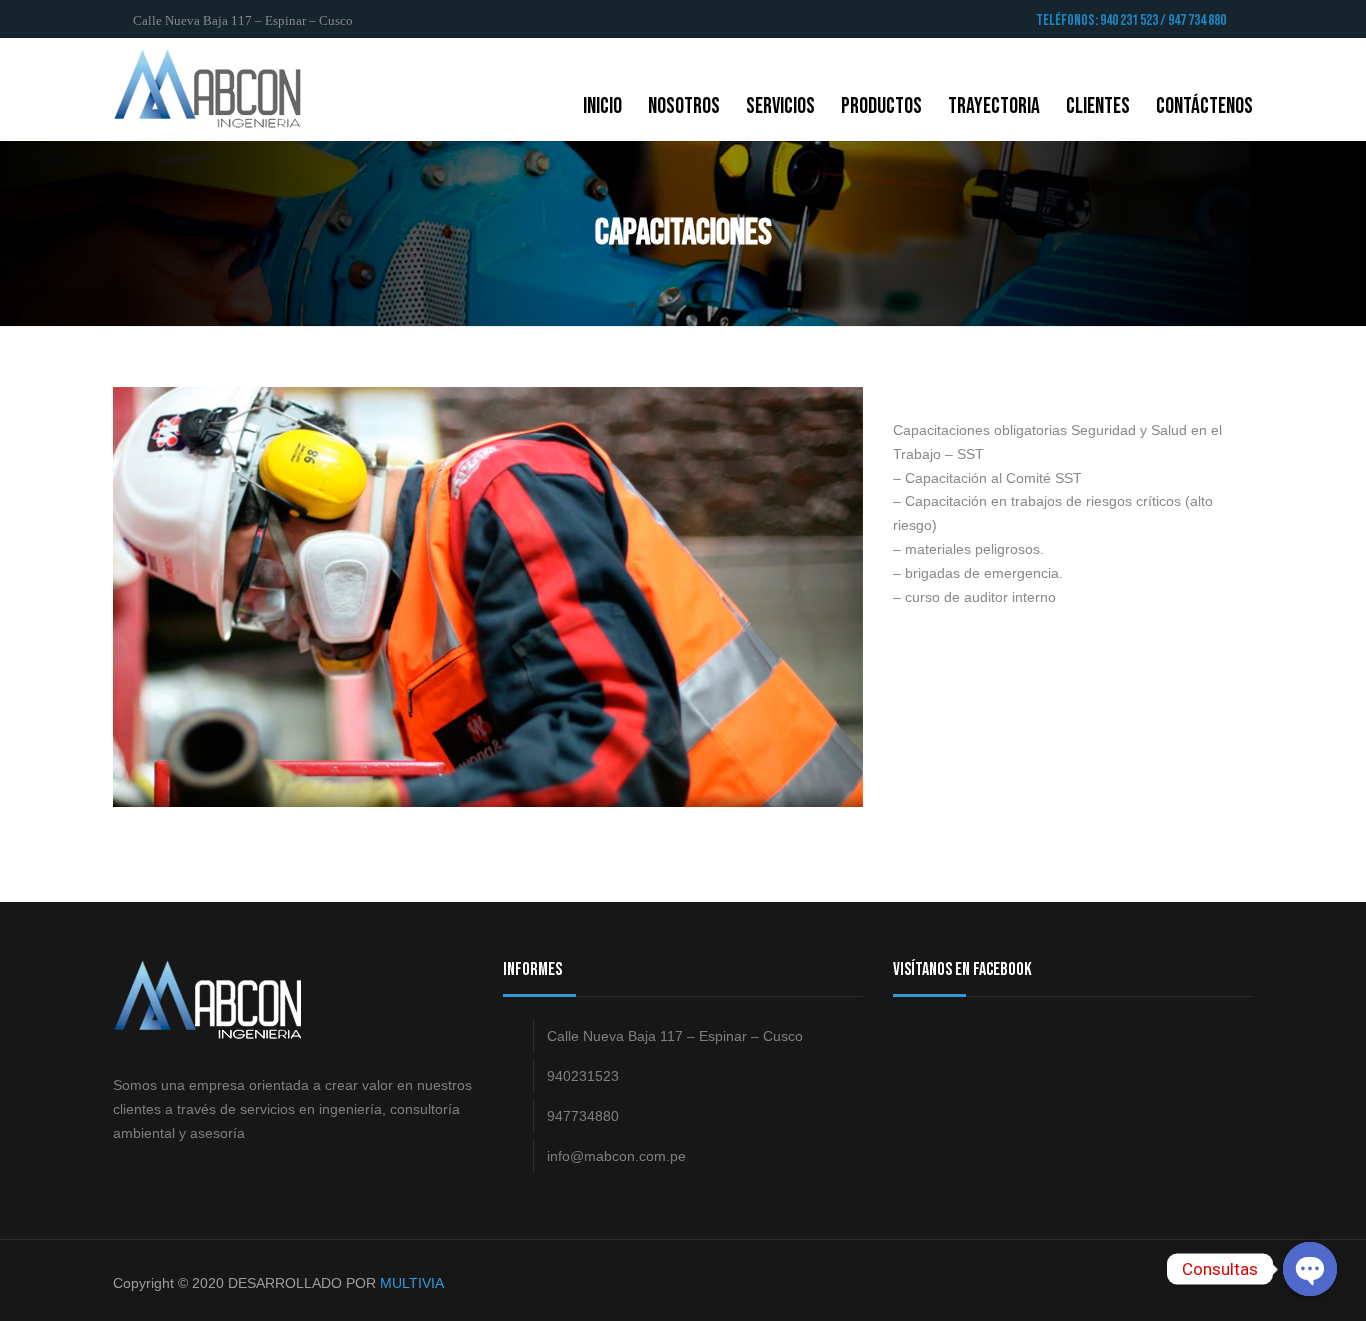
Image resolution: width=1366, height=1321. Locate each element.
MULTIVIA (412, 1283)
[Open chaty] (1310, 1269)
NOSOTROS (684, 106)
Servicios (780, 106)
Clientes (1098, 106)
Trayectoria (994, 106)
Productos (881, 106)
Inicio (602, 106)
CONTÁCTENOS (1204, 106)
